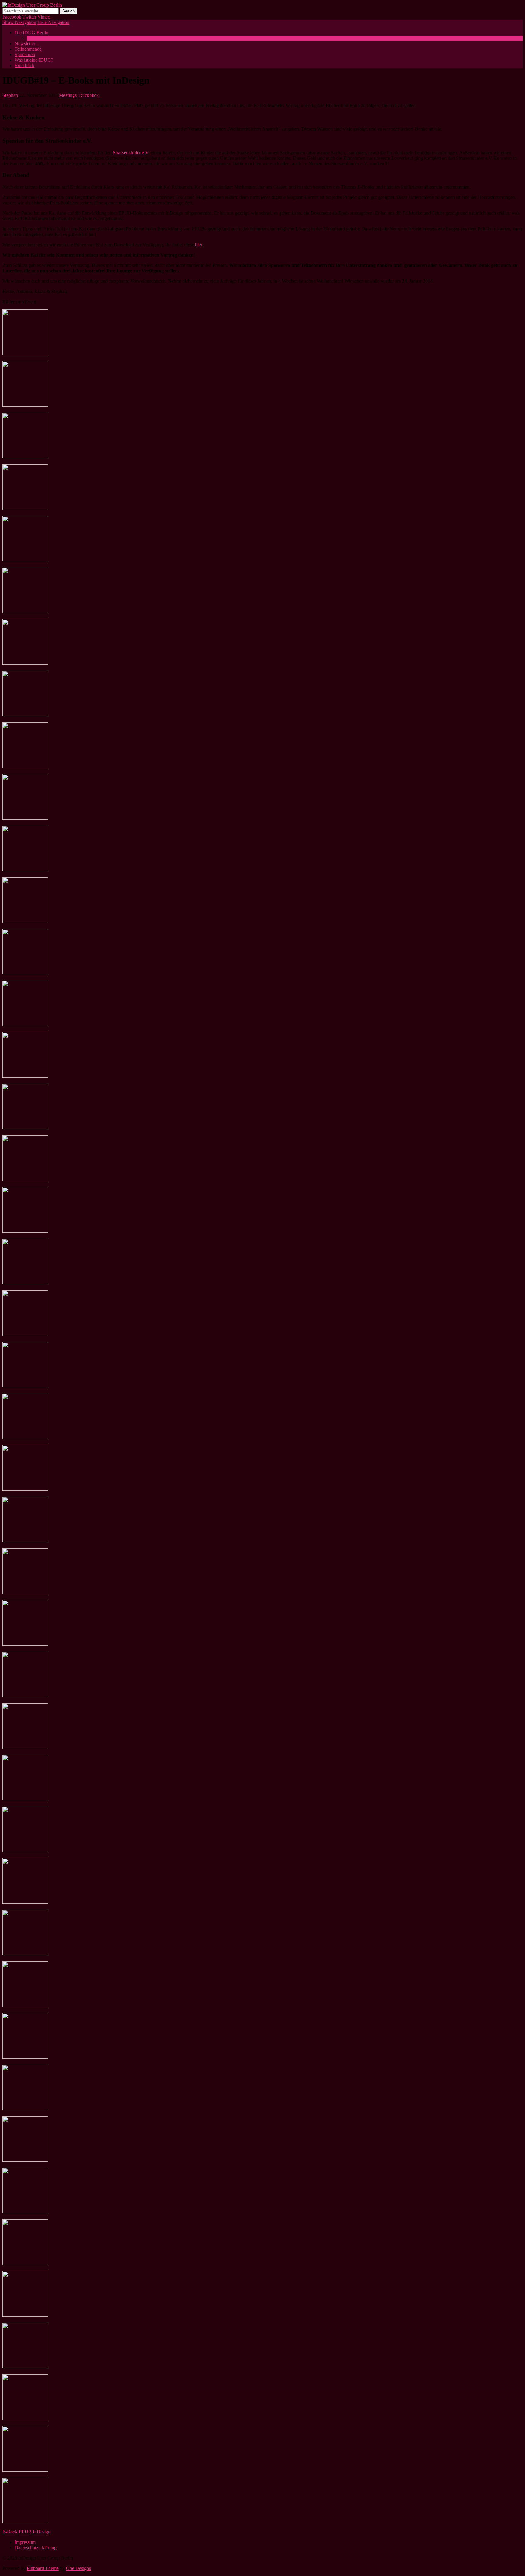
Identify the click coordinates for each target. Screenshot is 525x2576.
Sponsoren (25, 55)
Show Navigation (19, 22)
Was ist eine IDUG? (46, 38)
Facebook (12, 17)
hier (199, 245)
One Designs (78, 2568)
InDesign (42, 2532)
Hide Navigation (53, 22)
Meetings (68, 95)
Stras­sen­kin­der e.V (130, 153)
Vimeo (44, 17)
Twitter (29, 17)
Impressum (25, 2542)
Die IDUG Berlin (31, 33)
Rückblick (24, 65)
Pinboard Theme (43, 2568)
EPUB (25, 2532)
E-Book (10, 2532)
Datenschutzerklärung (36, 2548)
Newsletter (25, 44)
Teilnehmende (28, 49)
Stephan (10, 95)
